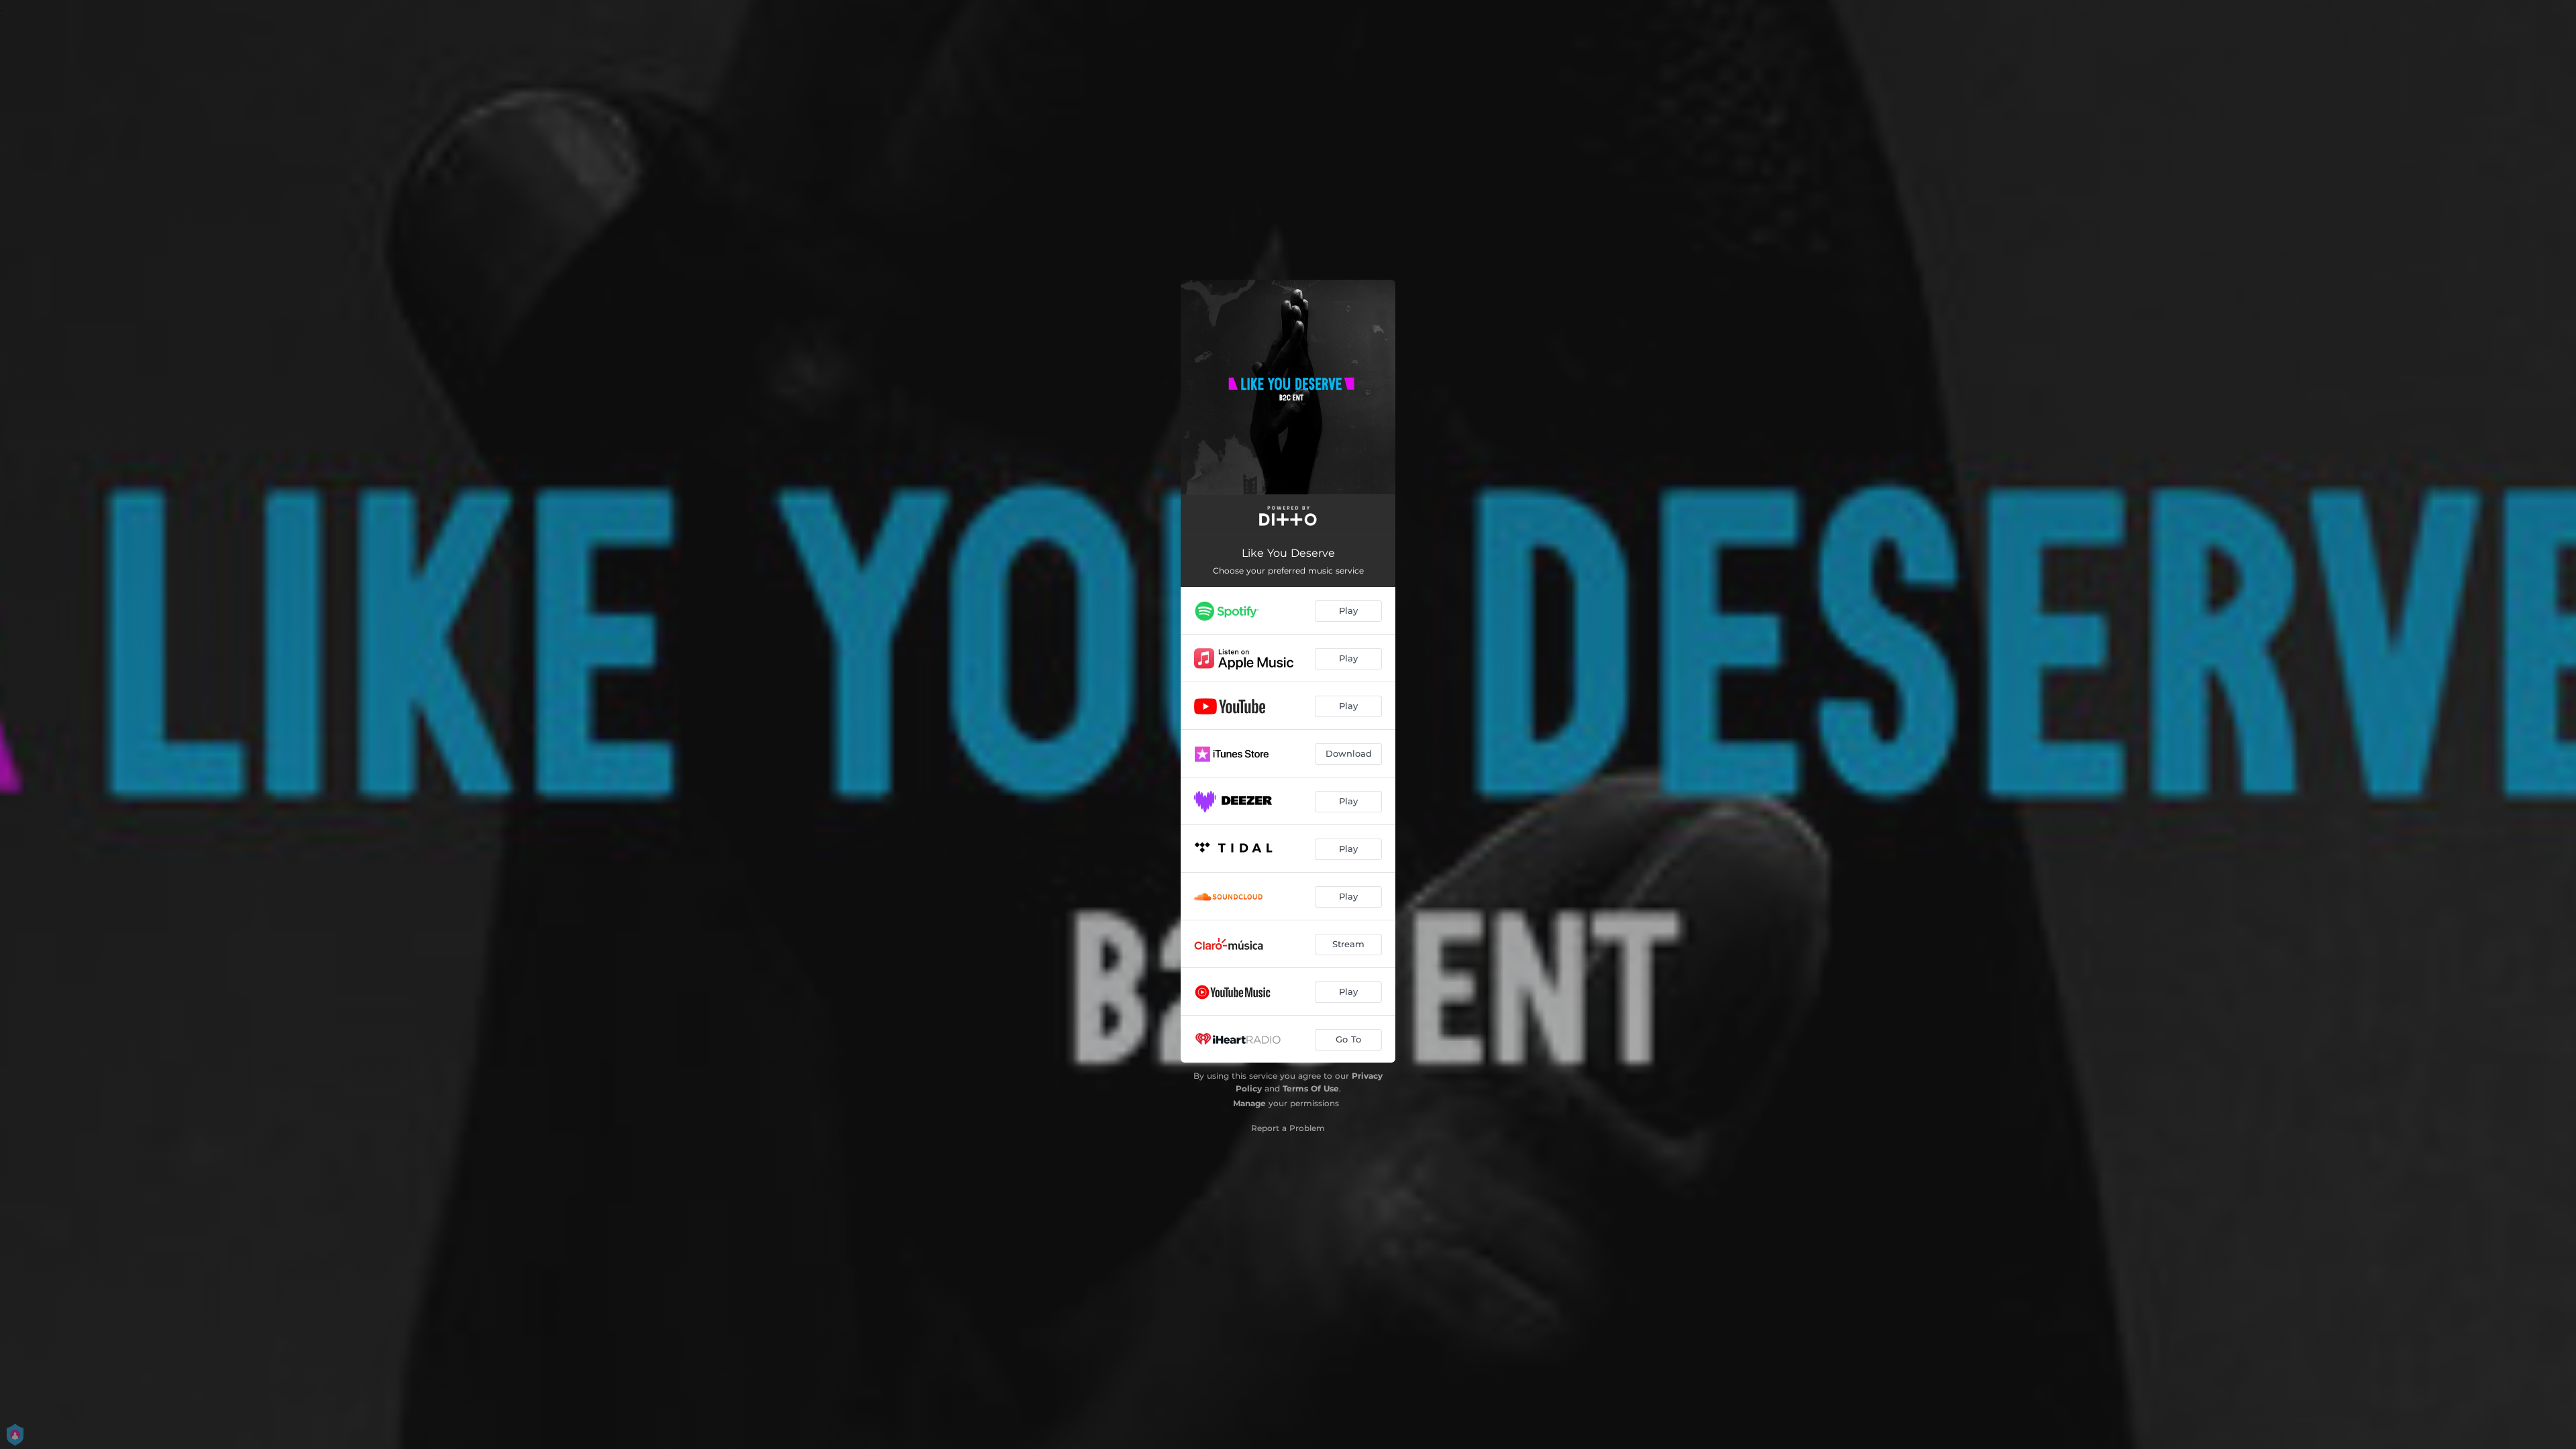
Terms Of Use (1311, 1088)
